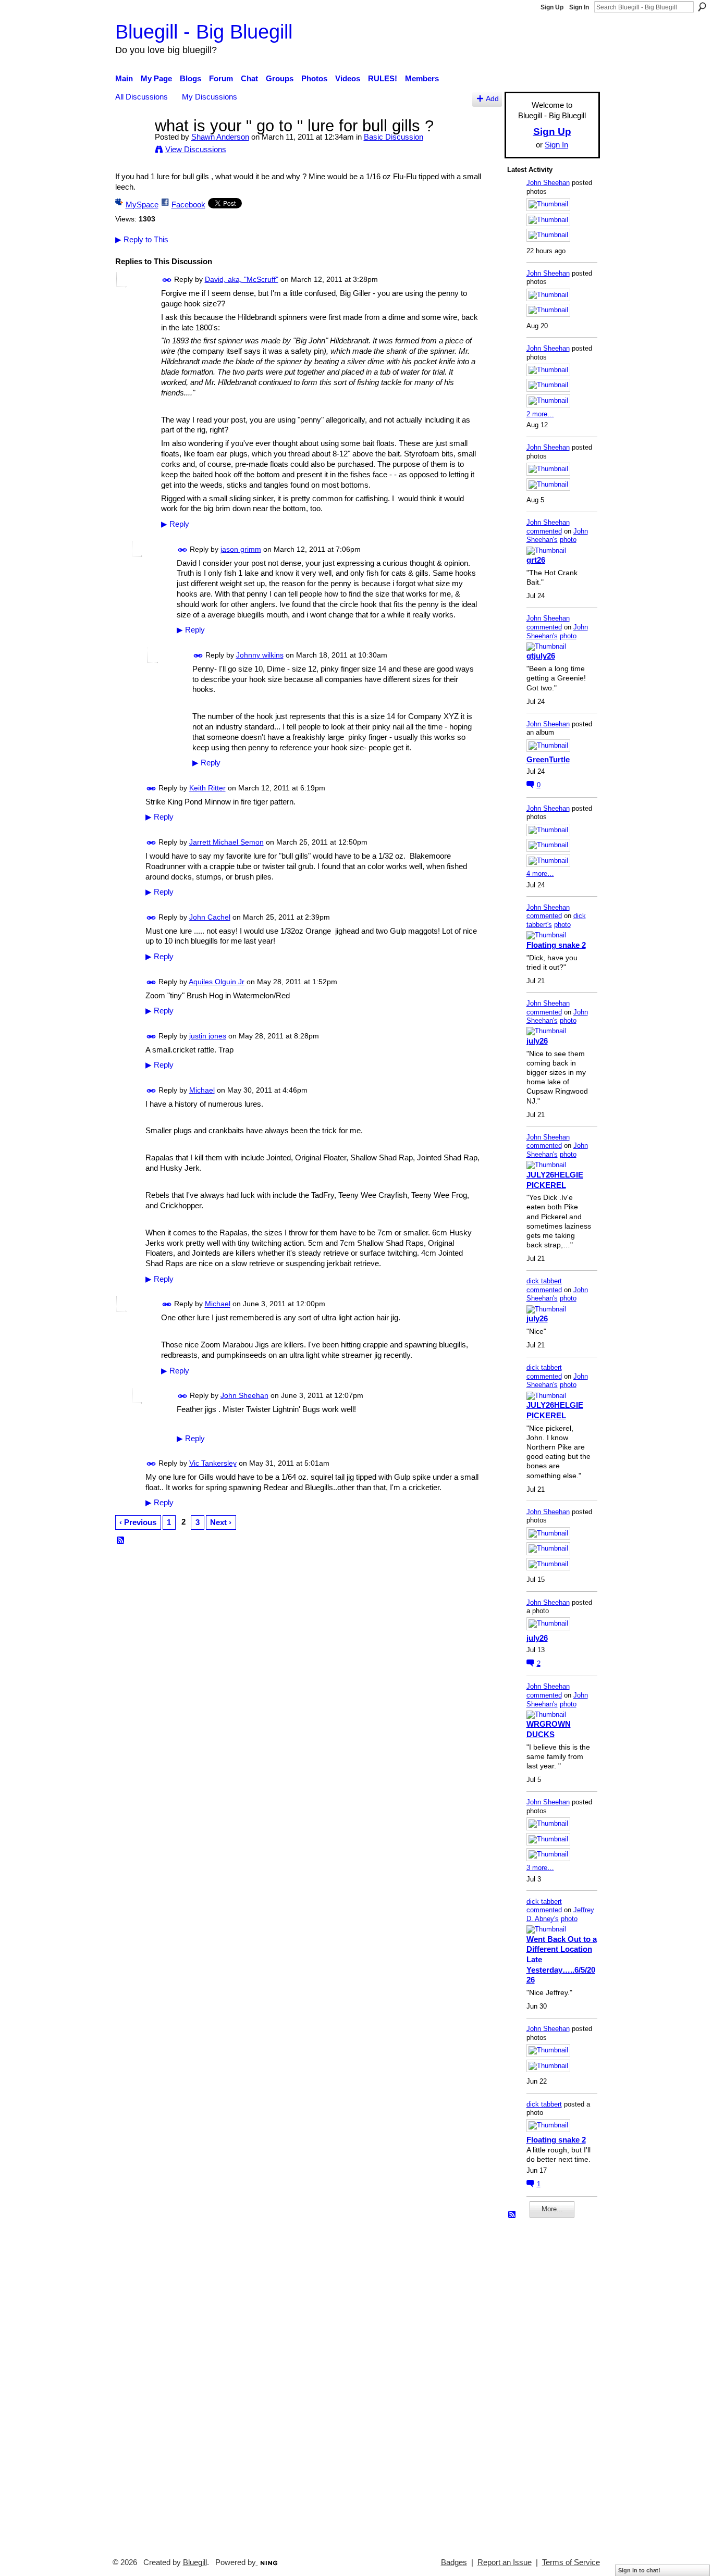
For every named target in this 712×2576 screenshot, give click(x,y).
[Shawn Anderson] (132, 145)
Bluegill (195, 2562)
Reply (175, 524)
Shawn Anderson (220, 137)
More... (552, 2209)
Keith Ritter (207, 788)
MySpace (142, 205)
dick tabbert (544, 1281)
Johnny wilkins (260, 655)
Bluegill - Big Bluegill (204, 32)
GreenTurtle (548, 759)
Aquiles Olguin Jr (217, 982)
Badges (454, 2562)
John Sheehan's (557, 536)
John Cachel (210, 917)
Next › (221, 1522)
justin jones (208, 1036)
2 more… (540, 414)
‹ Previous (138, 1522)
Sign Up (552, 7)
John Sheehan (244, 1395)
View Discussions (196, 149)
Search (702, 7)
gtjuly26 (541, 656)
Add (492, 99)
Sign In (579, 7)
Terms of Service (571, 2562)
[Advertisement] (538, 2383)
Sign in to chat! (639, 2570)
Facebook (188, 205)
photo (568, 540)
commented (544, 531)
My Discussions (210, 97)
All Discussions (142, 97)
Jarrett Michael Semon (226, 842)
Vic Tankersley (213, 1463)
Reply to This (142, 239)
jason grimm (241, 549)
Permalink (167, 280)
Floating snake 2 (556, 945)
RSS (121, 1541)
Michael (202, 1090)
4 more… (540, 874)
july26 (537, 1041)
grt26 (536, 560)
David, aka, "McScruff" (242, 279)
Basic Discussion (394, 137)
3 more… (540, 1868)
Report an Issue (505, 2562)
